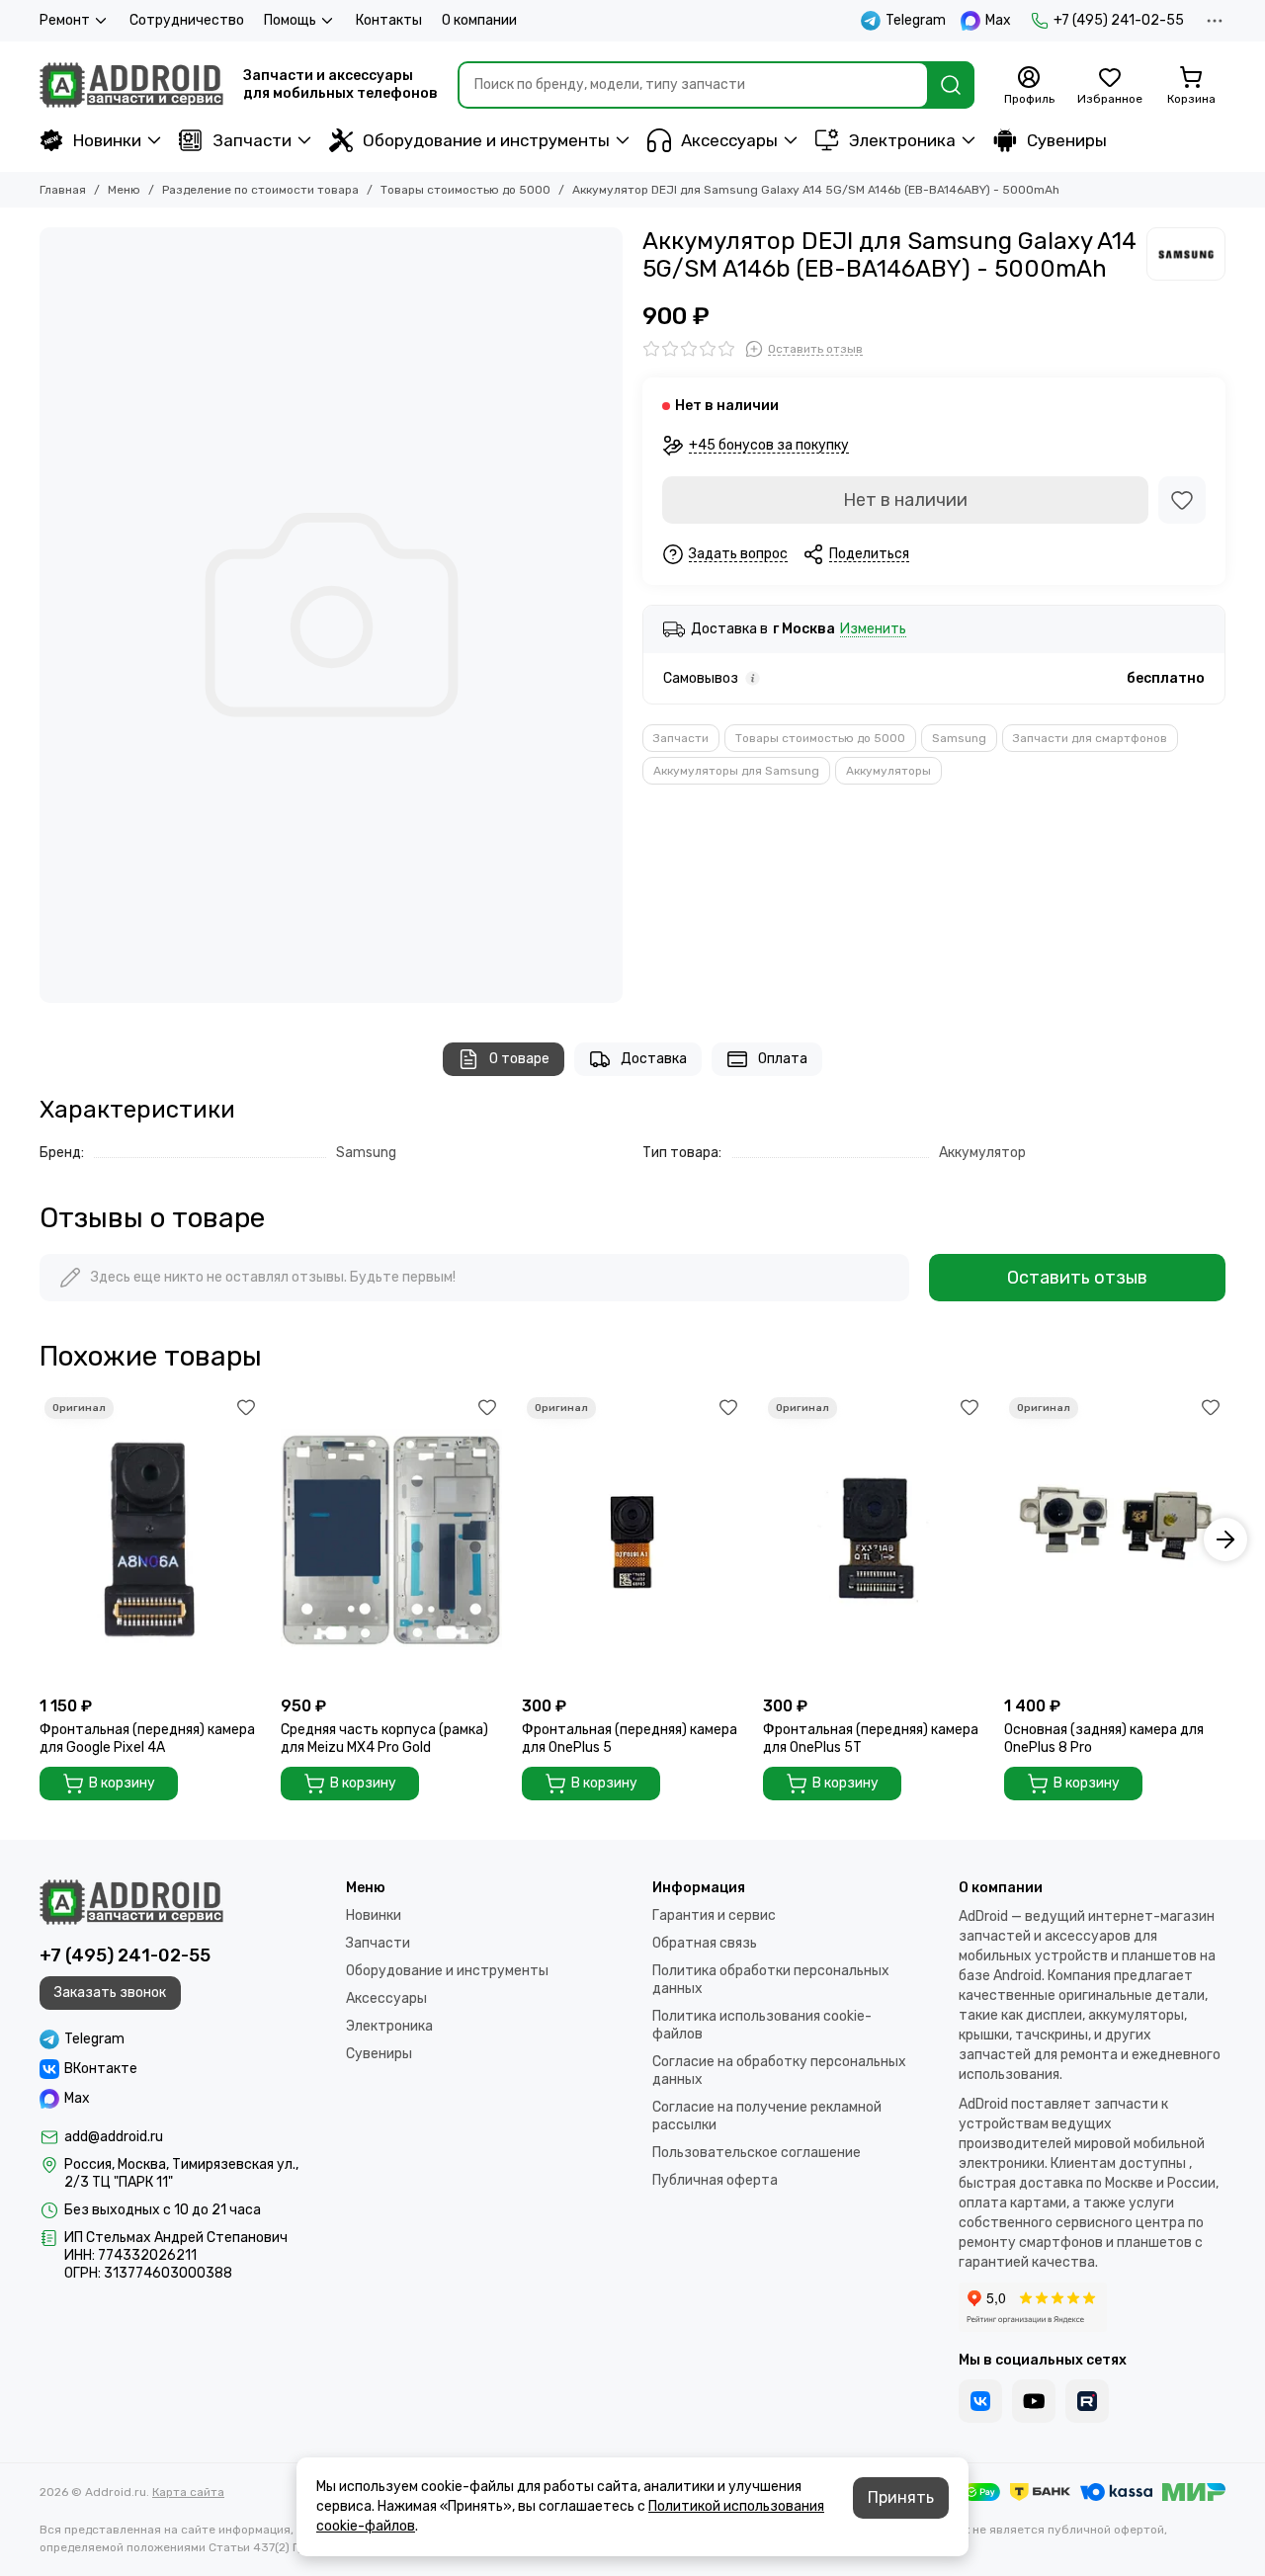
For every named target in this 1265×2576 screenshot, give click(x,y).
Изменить (873, 630)
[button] (40, 1539)
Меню (124, 190)
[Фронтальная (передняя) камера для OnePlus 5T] (874, 1539)
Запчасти (252, 140)
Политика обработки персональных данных (771, 1980)
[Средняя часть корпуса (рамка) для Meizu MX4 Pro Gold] (391, 1539)
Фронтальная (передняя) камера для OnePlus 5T (871, 1739)
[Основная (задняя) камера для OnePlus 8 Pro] (1115, 1539)
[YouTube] (1034, 2401)
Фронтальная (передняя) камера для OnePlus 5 (630, 1739)
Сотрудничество (187, 20)
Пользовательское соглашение (757, 2153)
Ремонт (65, 20)
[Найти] (951, 85)
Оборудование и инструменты (486, 140)
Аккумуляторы (888, 771)
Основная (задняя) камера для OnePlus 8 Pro (1104, 1739)
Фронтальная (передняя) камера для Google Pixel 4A (147, 1739)
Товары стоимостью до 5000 (465, 190)
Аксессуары (729, 140)
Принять (901, 2497)
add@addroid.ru (114, 2137)
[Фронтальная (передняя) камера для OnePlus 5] (632, 1539)
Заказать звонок (110, 1993)
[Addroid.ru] (131, 85)
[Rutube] (1087, 2401)
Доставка (654, 1059)
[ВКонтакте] (980, 2401)
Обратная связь (705, 1943)
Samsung (959, 738)
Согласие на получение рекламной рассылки (767, 2116)
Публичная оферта (715, 2180)
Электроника (902, 140)
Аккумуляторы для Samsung (736, 771)
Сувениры (1067, 140)
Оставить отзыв (1077, 1278)
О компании (479, 20)
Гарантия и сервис (714, 1915)
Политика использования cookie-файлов (762, 2025)
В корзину (122, 1783)
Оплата (783, 1059)
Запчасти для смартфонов (1090, 738)
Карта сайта (188, 2492)
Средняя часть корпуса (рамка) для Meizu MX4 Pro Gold (384, 1739)
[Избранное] (1182, 500)
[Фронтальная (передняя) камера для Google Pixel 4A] (150, 1539)
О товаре (519, 1059)
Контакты (389, 20)
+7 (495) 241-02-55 (1119, 20)
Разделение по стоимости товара (260, 190)
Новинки (107, 140)
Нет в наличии (905, 500)
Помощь (290, 20)
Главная (63, 190)
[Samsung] (1186, 254)
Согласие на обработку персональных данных (779, 2071)
